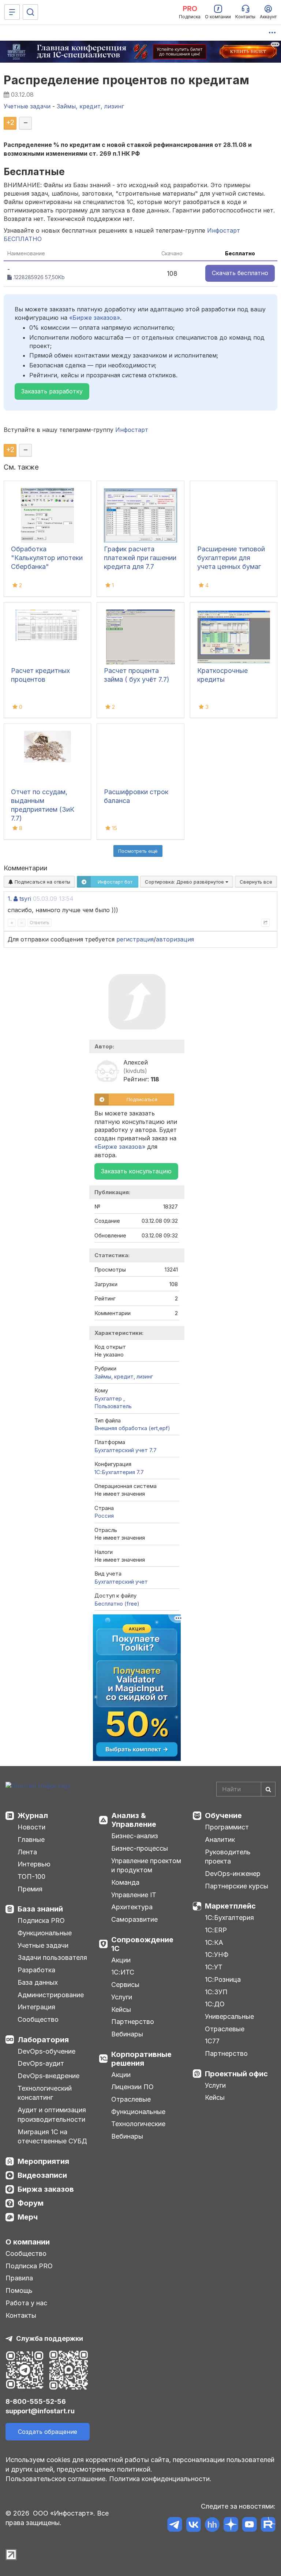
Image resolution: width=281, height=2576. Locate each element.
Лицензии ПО (132, 2087)
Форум (31, 2203)
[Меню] (12, 12)
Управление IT (134, 1895)
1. (10, 899)
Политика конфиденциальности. (160, 2479)
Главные (31, 1840)
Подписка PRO (41, 1920)
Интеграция (36, 2007)
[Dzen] (231, 2526)
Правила (19, 2278)
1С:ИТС (123, 1972)
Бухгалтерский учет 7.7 (125, 1450)
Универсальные (229, 2016)
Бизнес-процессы (140, 1848)
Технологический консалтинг (45, 2093)
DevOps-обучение (46, 2051)
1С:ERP (216, 1930)
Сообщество (38, 2019)
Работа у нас (26, 2303)
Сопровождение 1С (142, 1944)
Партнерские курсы (237, 1886)
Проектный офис (236, 2074)
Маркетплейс (230, 1906)
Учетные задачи (43, 1945)
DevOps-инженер (233, 1874)
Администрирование (51, 1995)
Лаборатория (43, 2040)
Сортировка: (185, 882)
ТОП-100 (31, 1877)
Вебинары (127, 2034)
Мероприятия (43, 2161)
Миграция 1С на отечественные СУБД (52, 2137)
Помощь (19, 2290)
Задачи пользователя (52, 1957)
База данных (38, 1982)
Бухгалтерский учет (121, 1582)
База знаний (40, 1909)
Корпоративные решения (141, 2059)
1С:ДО (215, 2004)
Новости (31, 1827)
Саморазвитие (134, 1919)
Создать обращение (48, 2432)
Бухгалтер (109, 1398)
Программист (227, 1827)
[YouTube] (249, 2526)
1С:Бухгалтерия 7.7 (119, 1472)
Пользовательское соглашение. (56, 2479)
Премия (30, 1889)
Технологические (138, 2124)
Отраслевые (131, 2099)
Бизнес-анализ (135, 1836)
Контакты (21, 2315)
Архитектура (132, 1907)
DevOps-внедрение (48, 2076)
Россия (104, 1516)
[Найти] (268, 1789)
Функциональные (45, 1933)
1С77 (212, 2041)
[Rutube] (268, 2526)
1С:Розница (223, 1979)
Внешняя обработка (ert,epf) (132, 1428)
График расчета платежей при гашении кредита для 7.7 (140, 558)
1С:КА (214, 1942)
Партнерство (133, 2022)
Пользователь (113, 1406)
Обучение (223, 1816)
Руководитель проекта (228, 1857)
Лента (27, 1852)
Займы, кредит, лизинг (124, 1376)
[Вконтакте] (193, 2526)
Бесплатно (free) (117, 1604)
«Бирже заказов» (95, 318)
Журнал (33, 1816)
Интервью (34, 1864)
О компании (28, 2242)
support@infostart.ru (40, 2411)
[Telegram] (175, 2526)
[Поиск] (30, 12)
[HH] (212, 2526)
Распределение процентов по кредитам (127, 80)
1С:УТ (214, 1967)
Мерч (28, 2217)
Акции (121, 1960)
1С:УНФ (217, 1955)
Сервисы (125, 1985)
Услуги (122, 1997)
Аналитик (220, 1840)
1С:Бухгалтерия (229, 1918)
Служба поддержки (50, 2338)
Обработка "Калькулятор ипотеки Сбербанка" (47, 558)
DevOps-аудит (41, 2063)
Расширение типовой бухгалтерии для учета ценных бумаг (231, 558)
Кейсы (121, 2009)
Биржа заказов (46, 2189)
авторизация (175, 939)
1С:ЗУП (216, 1992)
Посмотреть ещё (138, 851)
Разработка (36, 1970)
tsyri (25, 899)
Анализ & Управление (134, 1820)
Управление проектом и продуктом (146, 1866)
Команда (125, 1882)
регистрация (135, 939)
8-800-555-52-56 (36, 2401)
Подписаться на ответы (42, 882)
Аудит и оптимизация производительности (52, 2115)
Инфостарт (132, 430)
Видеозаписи (42, 2175)
